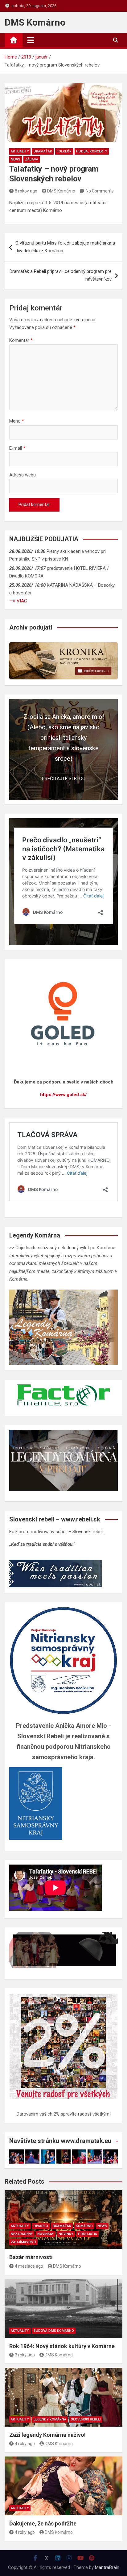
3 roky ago (25, 2355)
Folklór (64, 151)
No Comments (100, 191)
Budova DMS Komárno (54, 2331)
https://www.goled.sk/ (63, 1095)
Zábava (32, 159)
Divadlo (41, 2226)
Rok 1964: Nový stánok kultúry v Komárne (62, 2346)
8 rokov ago (26, 191)
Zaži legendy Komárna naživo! (47, 2435)
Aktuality (20, 151)
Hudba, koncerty (92, 151)
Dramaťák (43, 151)
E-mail (17, 448)
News (16, 159)
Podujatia (88, 2234)
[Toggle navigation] (31, 40)
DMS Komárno (35, 22)
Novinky (66, 2234)
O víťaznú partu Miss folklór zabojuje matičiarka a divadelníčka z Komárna (65, 247)
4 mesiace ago (29, 2266)
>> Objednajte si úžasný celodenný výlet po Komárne (62, 1248)
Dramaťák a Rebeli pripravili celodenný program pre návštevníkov (61, 275)
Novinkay (46, 2234)
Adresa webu (23, 475)
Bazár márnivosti (31, 2257)
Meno (17, 421)
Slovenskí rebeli (86, 2419)
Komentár (21, 340)
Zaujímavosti (23, 2242)
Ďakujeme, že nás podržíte (43, 2523)
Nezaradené (22, 2234)
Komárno (84, 2226)
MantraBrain (107, 2567)
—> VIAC (18, 601)
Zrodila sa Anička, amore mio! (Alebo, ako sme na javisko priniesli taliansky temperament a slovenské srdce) (64, 738)
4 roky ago (25, 2444)
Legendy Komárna (50, 2419)
